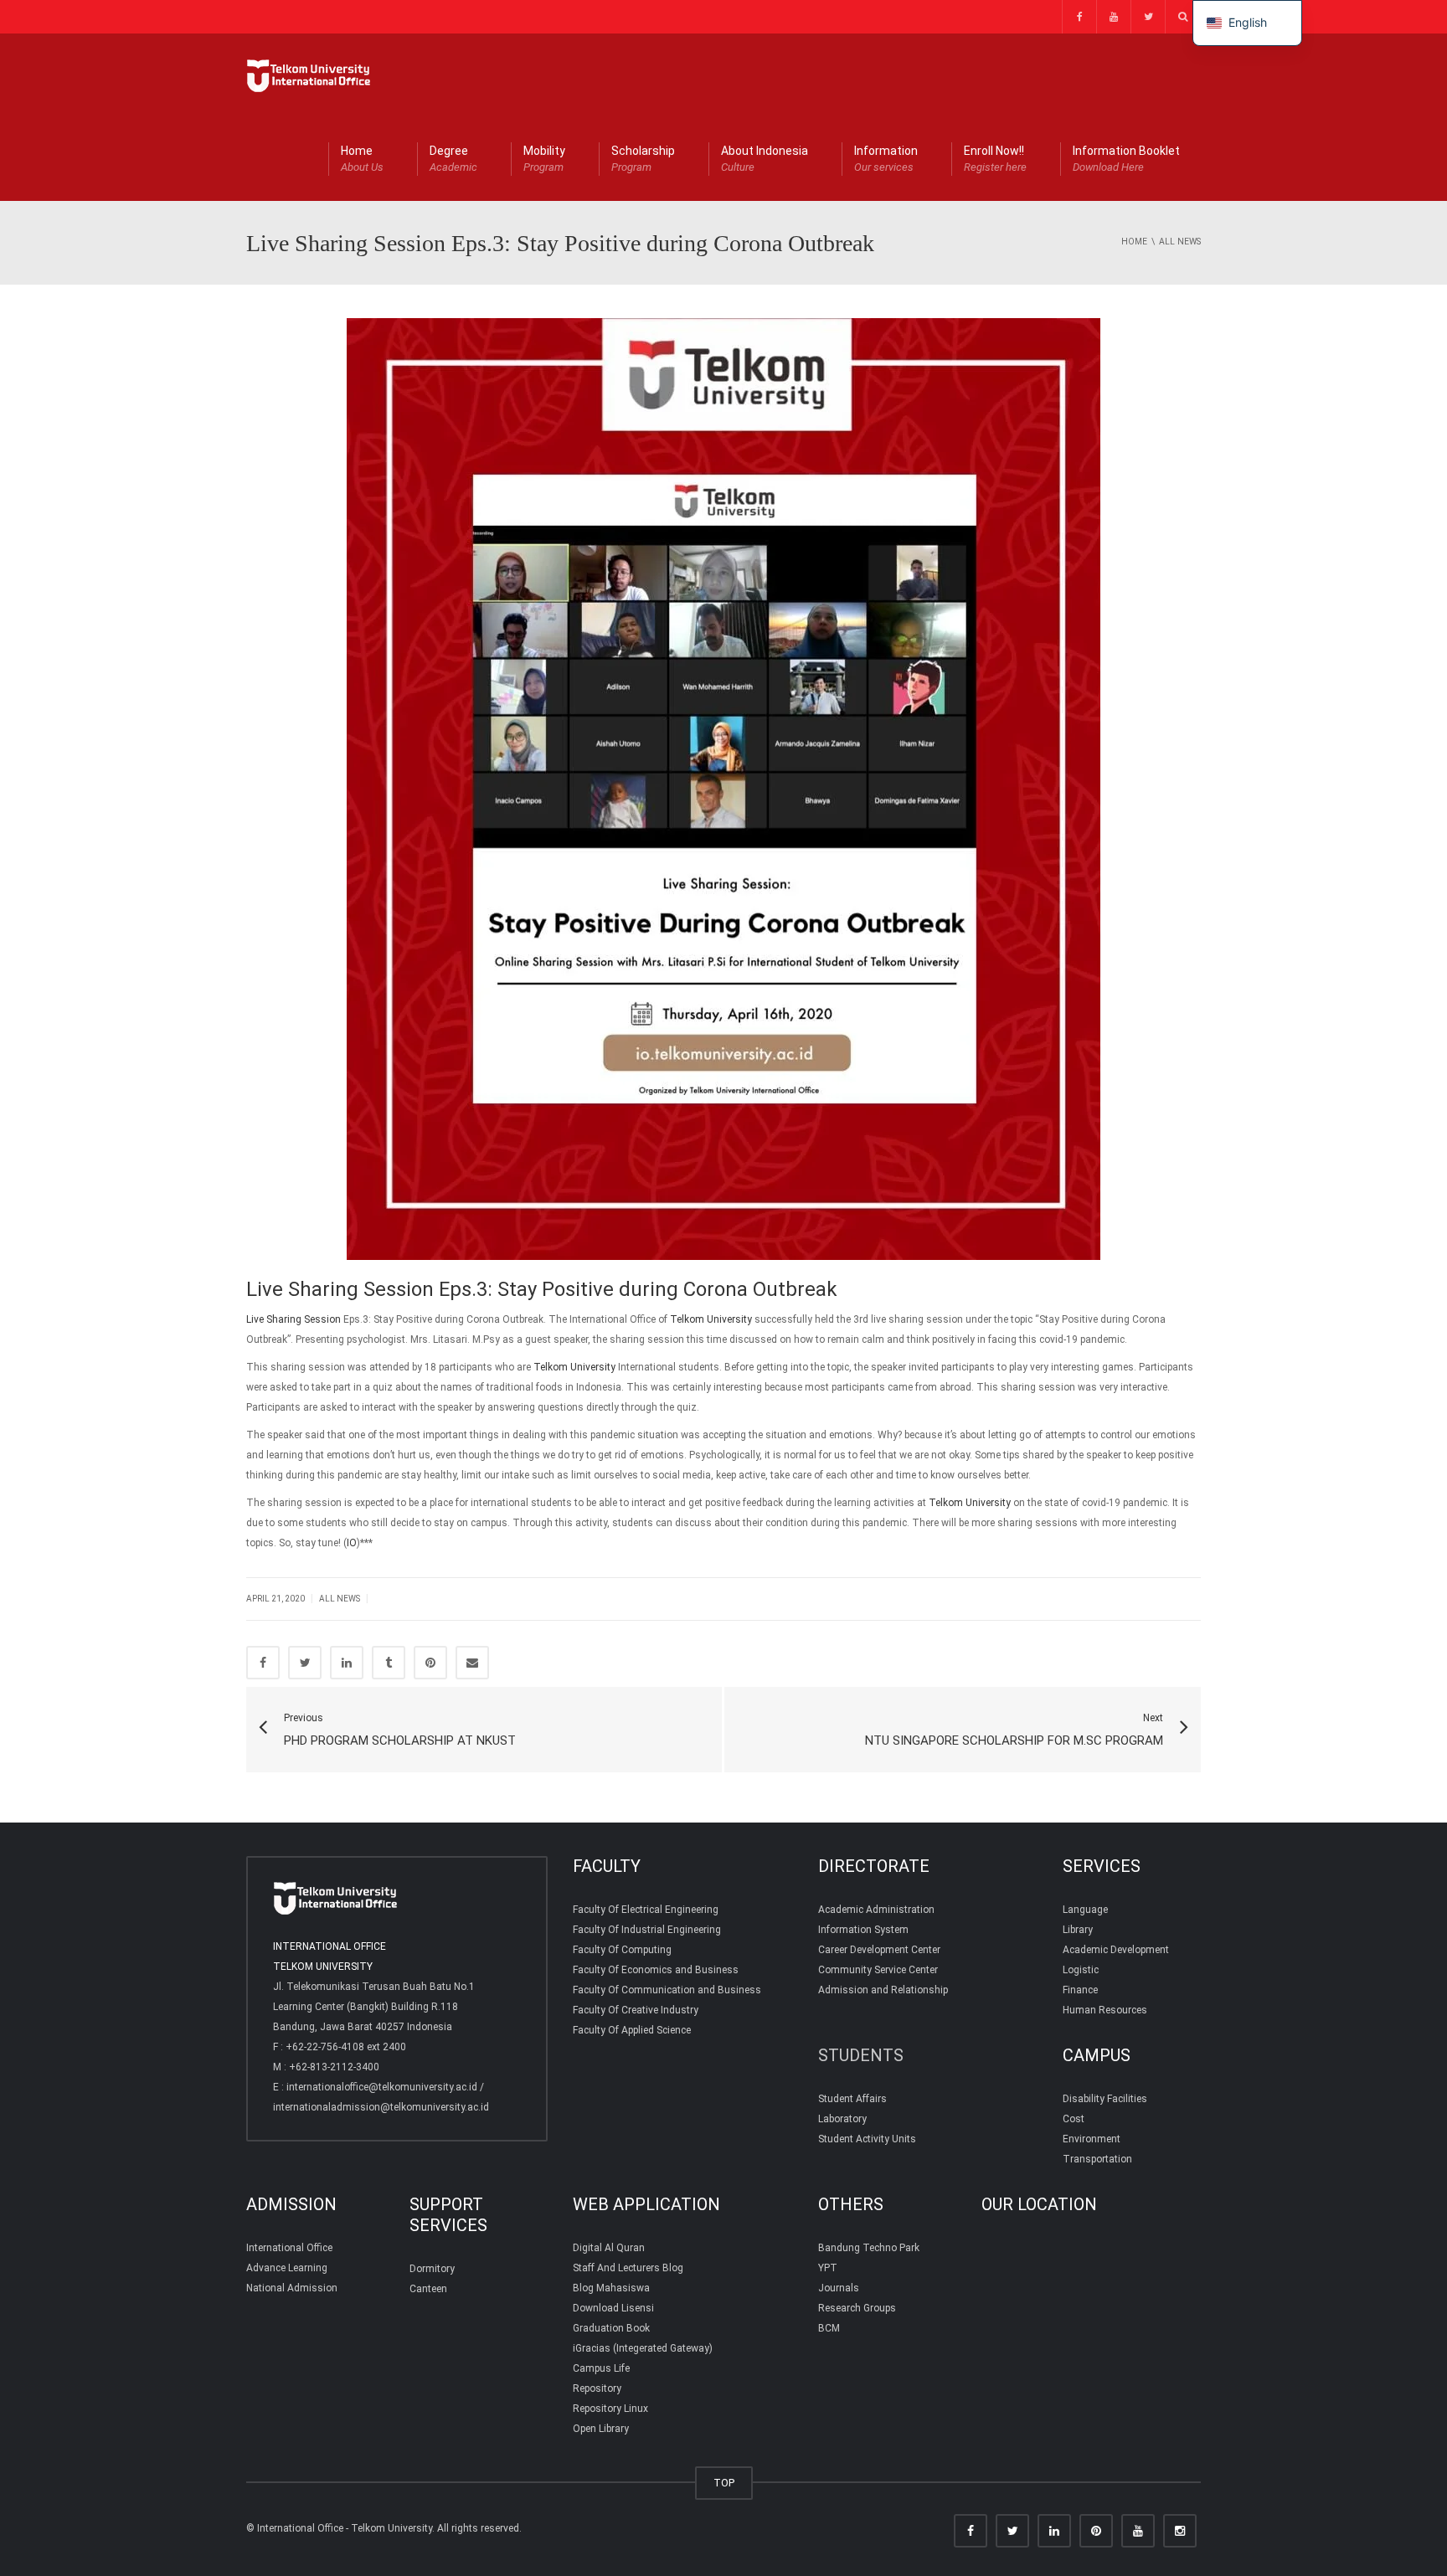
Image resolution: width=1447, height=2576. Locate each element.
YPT (828, 2268)
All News (340, 1599)
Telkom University (711, 1319)
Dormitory (432, 2269)
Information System (863, 1930)
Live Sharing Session (294, 1319)
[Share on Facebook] (263, 1663)
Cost (1074, 2119)
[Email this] (472, 1663)
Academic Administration (876, 1910)
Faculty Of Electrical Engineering (646, 1910)
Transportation (1097, 2159)
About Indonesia (765, 159)
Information (886, 159)
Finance (1080, 1990)
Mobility (544, 159)
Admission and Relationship (883, 1990)
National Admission (292, 2288)
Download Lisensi (613, 2308)
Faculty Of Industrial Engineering (647, 1930)
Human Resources (1105, 2010)
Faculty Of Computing (622, 1950)
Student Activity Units (867, 2139)
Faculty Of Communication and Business (667, 1990)
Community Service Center (878, 1970)
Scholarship (643, 159)
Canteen (428, 2289)
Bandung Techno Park (869, 2248)
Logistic (1081, 1970)
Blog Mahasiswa (611, 2288)
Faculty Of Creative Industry (636, 2010)
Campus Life (601, 2368)
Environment (1092, 2139)
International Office (289, 2248)
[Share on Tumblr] (389, 1663)
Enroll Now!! (995, 159)
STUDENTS (861, 2055)
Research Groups (857, 2308)
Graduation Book (611, 2328)
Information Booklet (1126, 159)
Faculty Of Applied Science (632, 2030)
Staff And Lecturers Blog (628, 2268)
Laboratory (842, 2119)
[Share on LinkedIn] (347, 1663)
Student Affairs (852, 2099)
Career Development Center (879, 1950)
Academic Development (1116, 1950)
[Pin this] (430, 1663)
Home (362, 159)
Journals (839, 2288)
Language (1085, 1910)
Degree (453, 159)
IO (352, 1543)
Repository (597, 2388)
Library (1078, 1930)
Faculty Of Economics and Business (656, 1970)
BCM (829, 2328)
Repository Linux (610, 2409)
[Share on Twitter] (305, 1663)
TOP (724, 2483)
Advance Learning (287, 2268)
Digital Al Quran (609, 2248)
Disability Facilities (1105, 2099)
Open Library (601, 2429)
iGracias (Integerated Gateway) (643, 2348)
